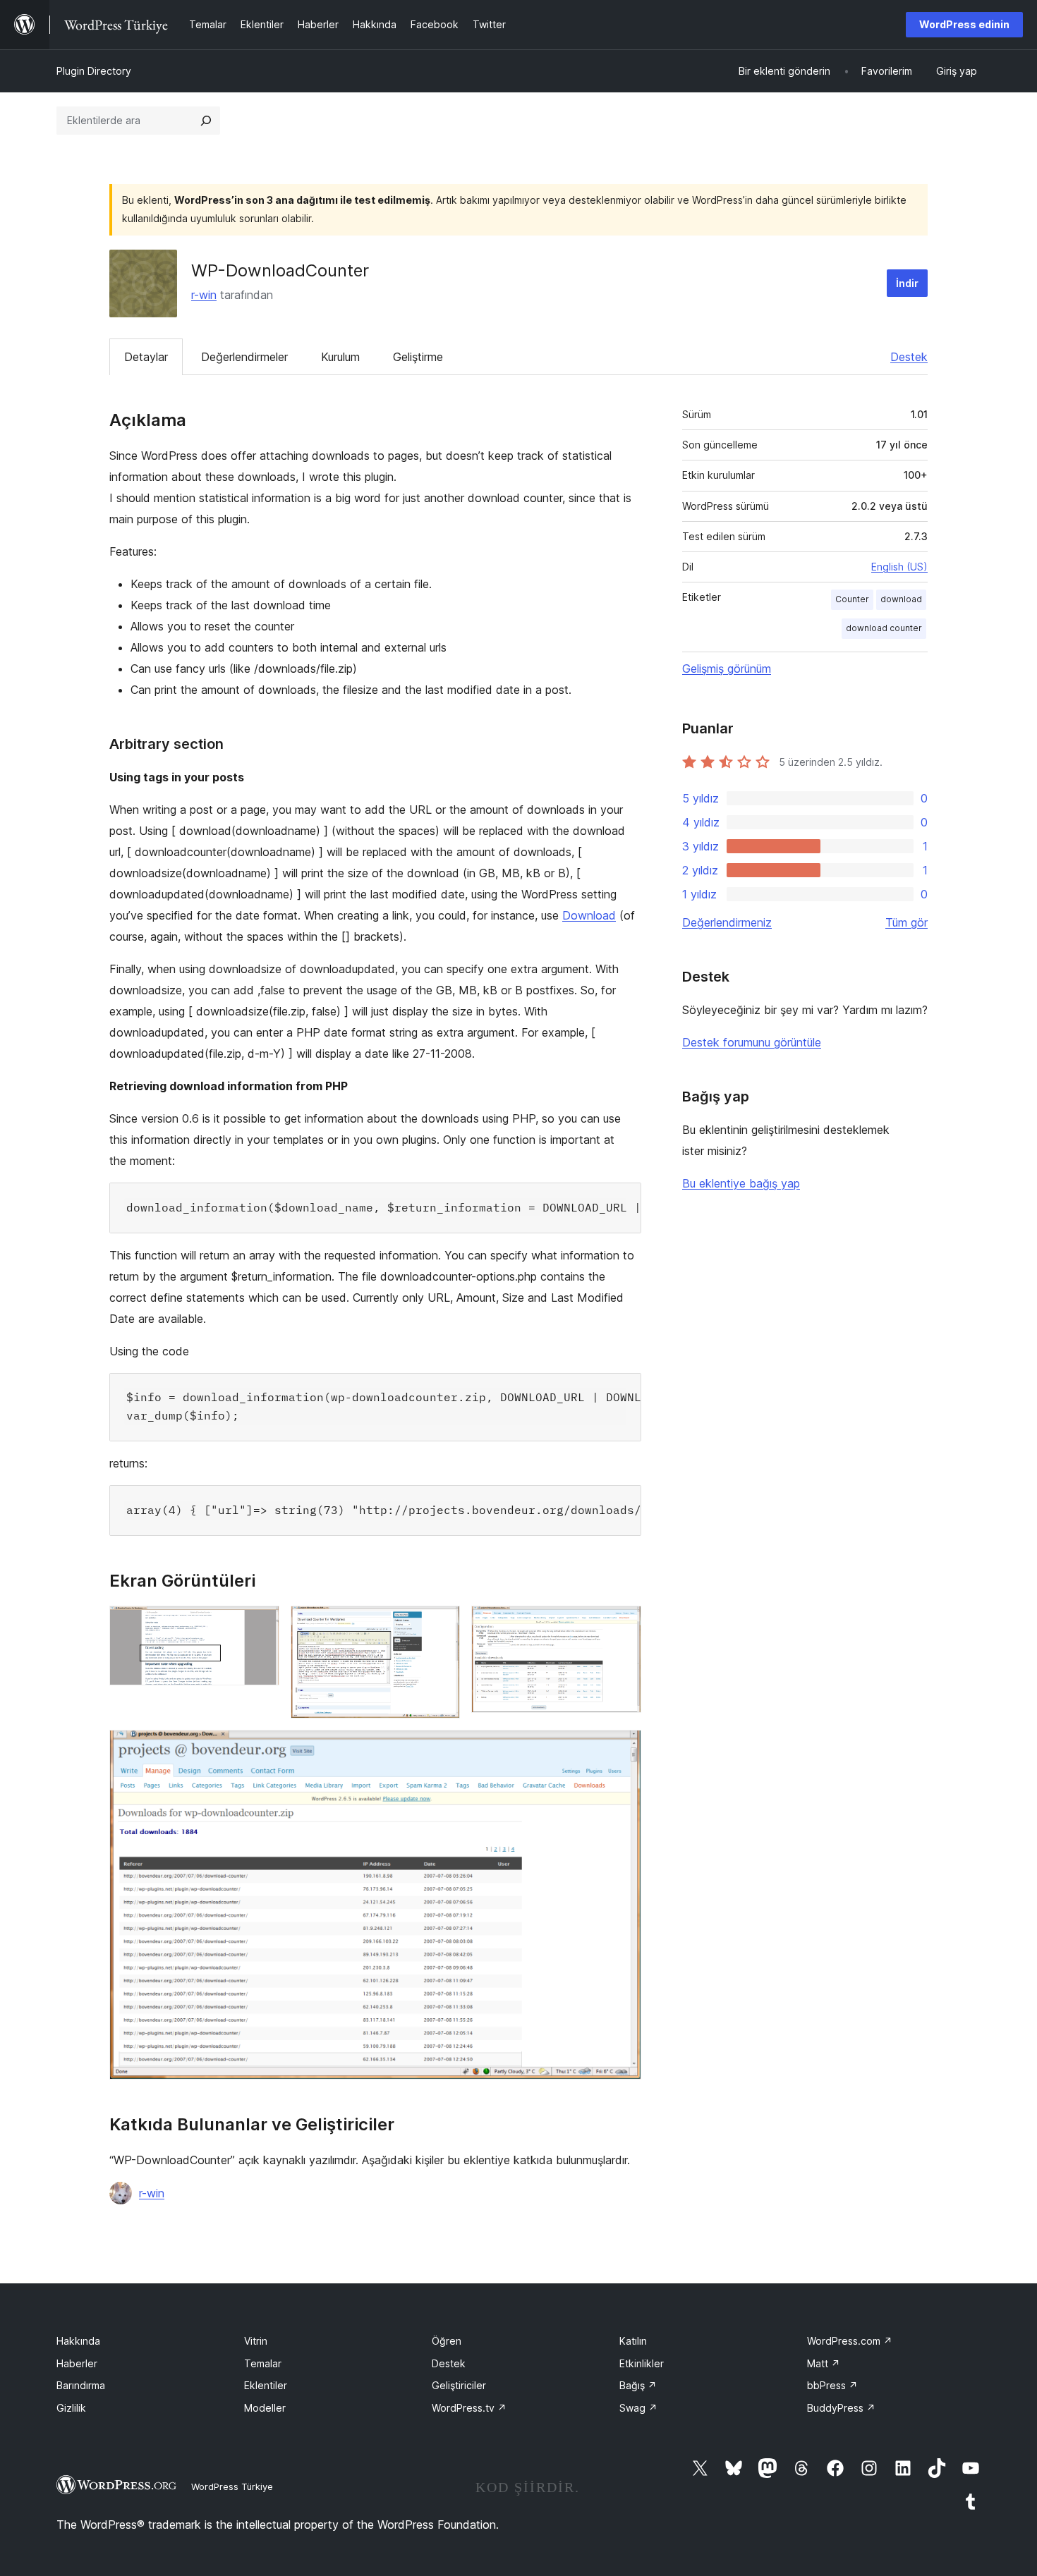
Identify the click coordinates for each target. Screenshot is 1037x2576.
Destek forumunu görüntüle (752, 1042)
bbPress (832, 2385)
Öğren (447, 2341)
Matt (824, 2363)
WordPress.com (850, 2341)
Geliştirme (418, 357)
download (901, 599)
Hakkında (78, 2341)
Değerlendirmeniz (727, 922)
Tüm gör (906, 922)
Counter (852, 599)
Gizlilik (71, 2408)
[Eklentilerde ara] (206, 121)
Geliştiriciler (459, 2385)
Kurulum (340, 357)
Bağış (638, 2385)
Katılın (633, 2341)
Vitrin (256, 2341)
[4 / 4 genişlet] (622, 1749)
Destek (909, 357)
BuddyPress (841, 2408)
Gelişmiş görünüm (727, 669)
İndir (907, 283)
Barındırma (81, 2385)
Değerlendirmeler (244, 357)
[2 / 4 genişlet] (441, 1625)
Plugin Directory (94, 71)
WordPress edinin (964, 24)
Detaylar (146, 357)
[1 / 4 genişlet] (260, 1625)
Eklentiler (266, 2385)
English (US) (899, 567)
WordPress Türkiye (232, 2486)
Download (589, 915)
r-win (204, 295)
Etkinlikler (642, 2363)
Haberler (77, 2363)
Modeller (265, 2408)
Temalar (263, 2363)
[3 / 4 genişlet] (622, 1625)
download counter (884, 628)
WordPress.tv (469, 2408)
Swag (638, 2408)
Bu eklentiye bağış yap (741, 1183)
